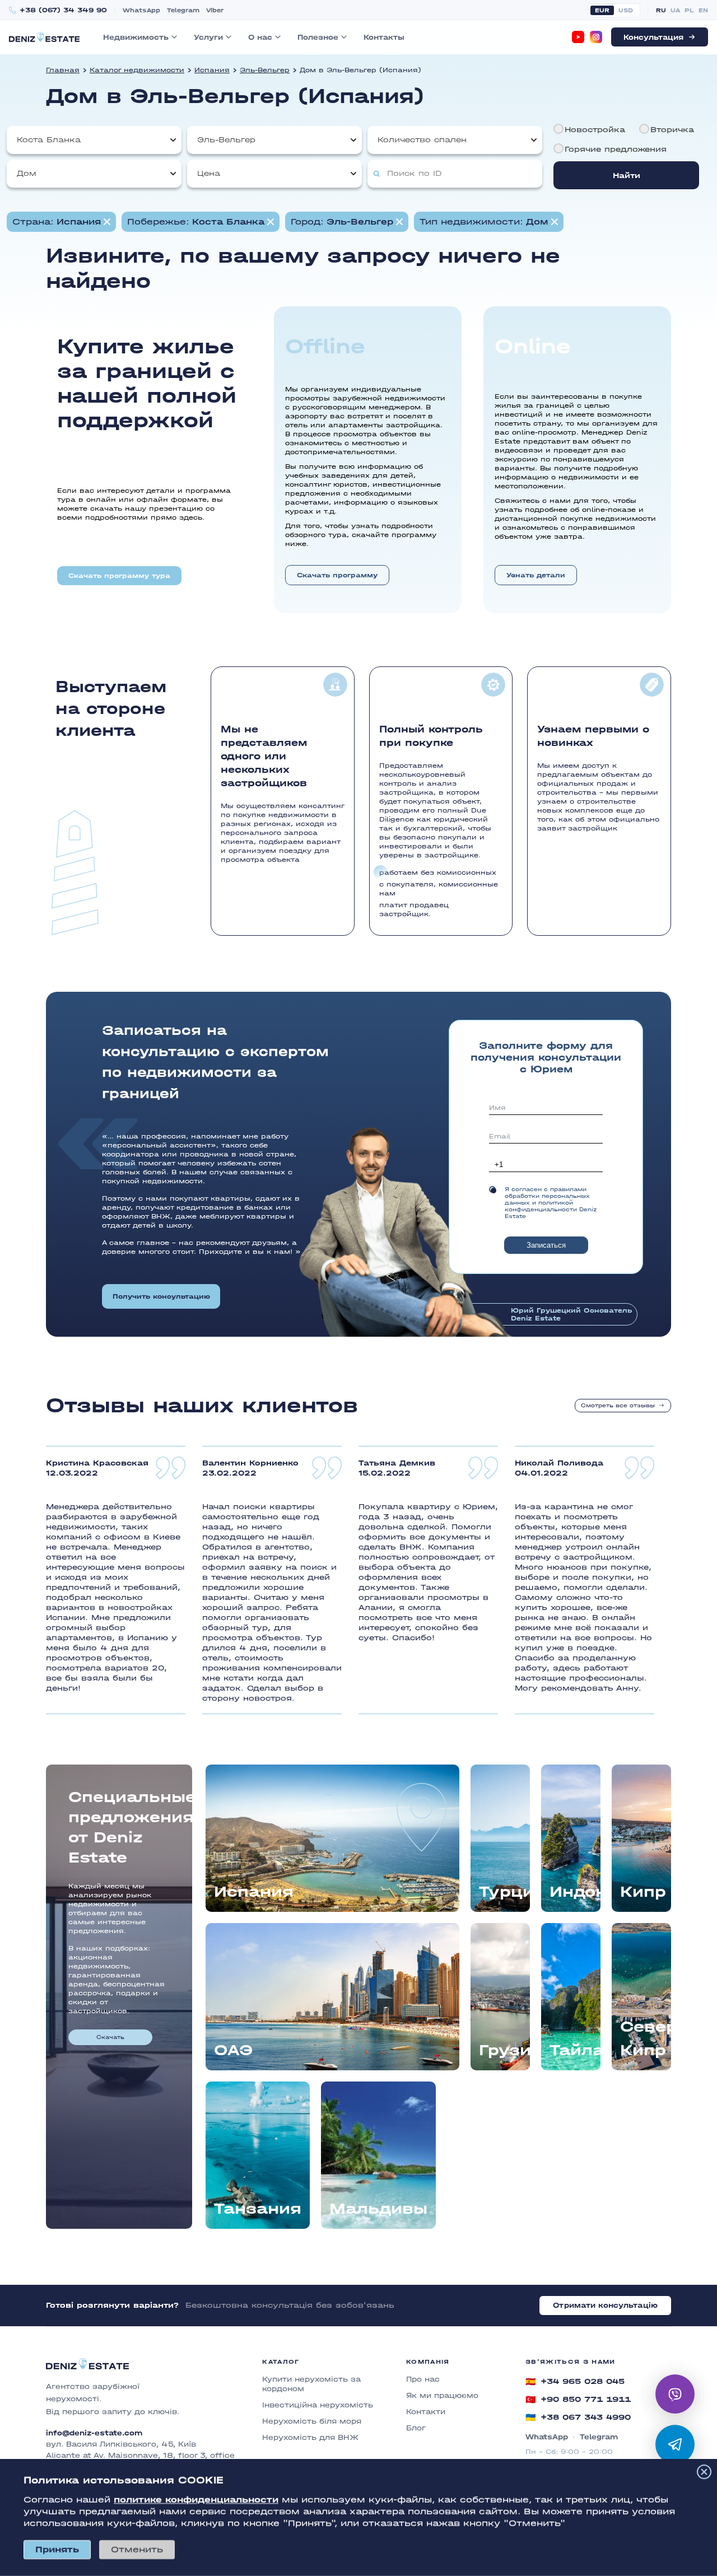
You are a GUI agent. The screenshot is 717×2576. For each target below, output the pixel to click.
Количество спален (422, 140)
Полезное (318, 37)
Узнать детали (536, 575)
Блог (416, 2428)
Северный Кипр (646, 2038)
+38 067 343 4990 (578, 2418)
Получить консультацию (161, 1296)
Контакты (384, 37)
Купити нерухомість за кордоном (311, 2384)
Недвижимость (136, 37)
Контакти (426, 2412)
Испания (212, 70)
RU (661, 10)
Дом (27, 173)
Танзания (258, 2209)
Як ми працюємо (442, 2395)
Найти (627, 176)
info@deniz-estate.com (94, 2433)
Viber (215, 10)
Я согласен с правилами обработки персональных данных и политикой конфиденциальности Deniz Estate (551, 1203)
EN (703, 10)
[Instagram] (596, 37)
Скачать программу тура (119, 576)
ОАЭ (233, 2050)
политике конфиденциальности (196, 2500)
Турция (504, 1892)
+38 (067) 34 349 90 (63, 10)
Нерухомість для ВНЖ (310, 2437)
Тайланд (575, 2050)
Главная (63, 70)
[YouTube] (578, 37)
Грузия (504, 2050)
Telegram (183, 10)
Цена (209, 173)
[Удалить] (271, 222)
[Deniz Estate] (44, 37)
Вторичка (672, 130)
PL (689, 10)
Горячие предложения (616, 149)
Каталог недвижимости (137, 70)
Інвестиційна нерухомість (318, 2405)
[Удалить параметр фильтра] (107, 222)
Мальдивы (378, 2209)
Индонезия (575, 1892)
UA (675, 10)
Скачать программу (337, 575)
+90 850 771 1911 (578, 2400)
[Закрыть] (704, 2472)
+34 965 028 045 (575, 2382)
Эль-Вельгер (265, 70)
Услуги (208, 37)
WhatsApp (141, 10)
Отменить (137, 2549)
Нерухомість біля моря (312, 2421)
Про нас (423, 2379)
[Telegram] (675, 2444)
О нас (260, 37)
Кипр (643, 1892)
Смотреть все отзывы (618, 1406)
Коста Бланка (49, 140)
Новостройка (595, 130)
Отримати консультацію (605, 2305)
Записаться (546, 1245)
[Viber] (675, 2394)
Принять (57, 2549)
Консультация (653, 37)
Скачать (110, 2037)
